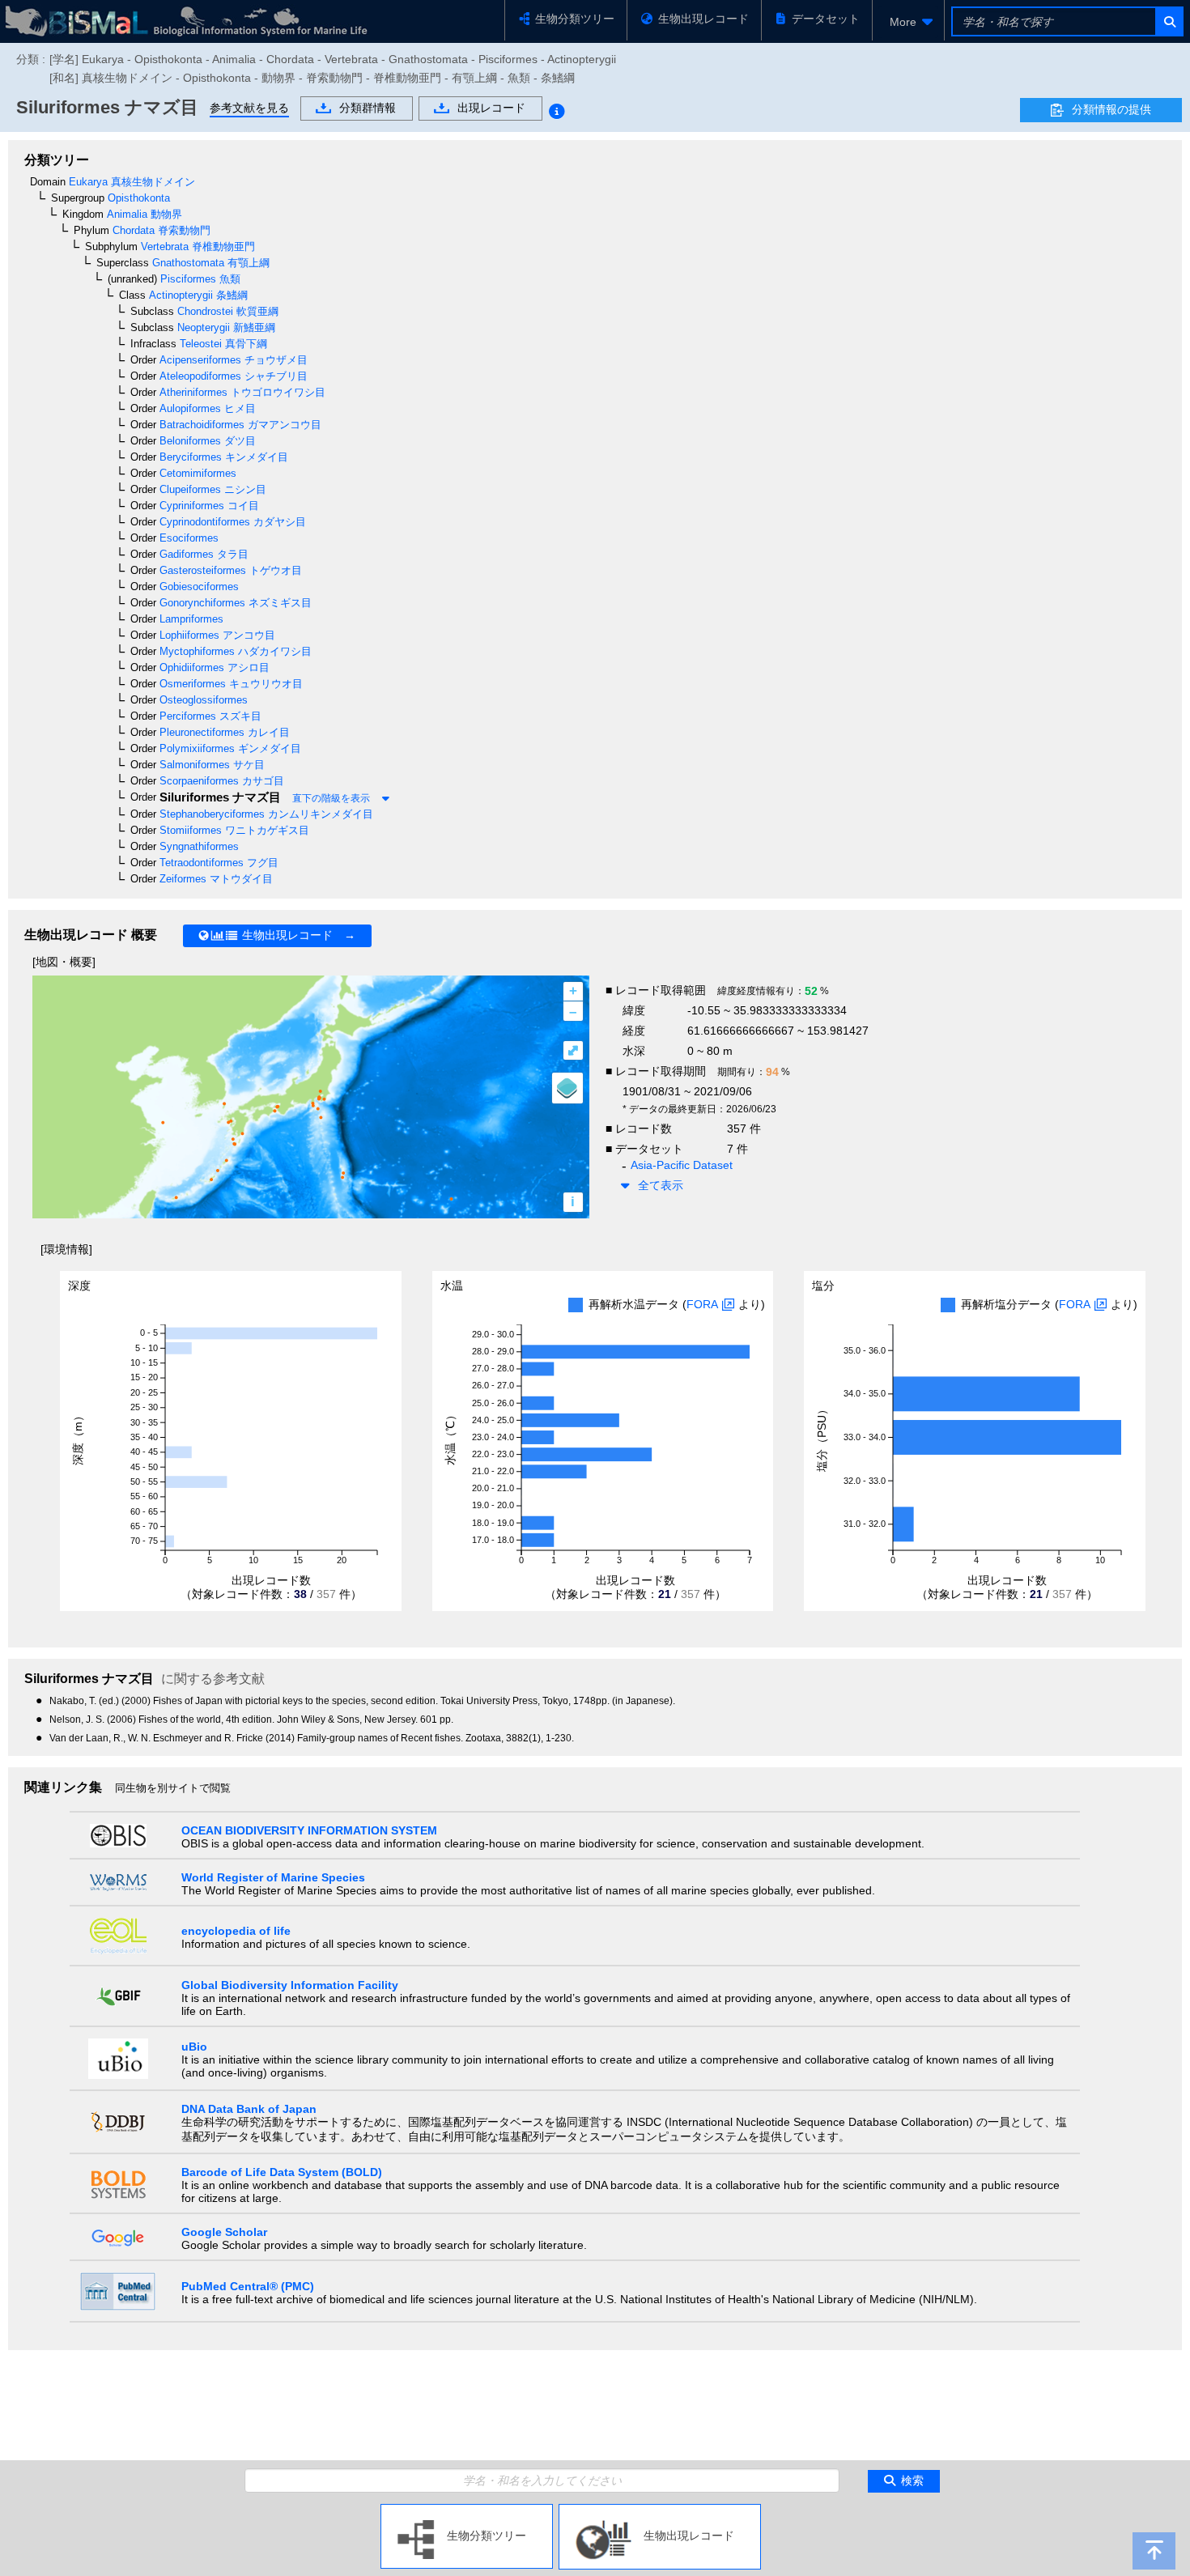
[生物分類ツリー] (467, 2510)
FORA (702, 1304)
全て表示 (661, 1185)
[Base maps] (567, 1088)
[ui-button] (1169, 21)
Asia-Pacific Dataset (682, 1165)
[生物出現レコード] (660, 2510)
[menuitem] (908, 22)
